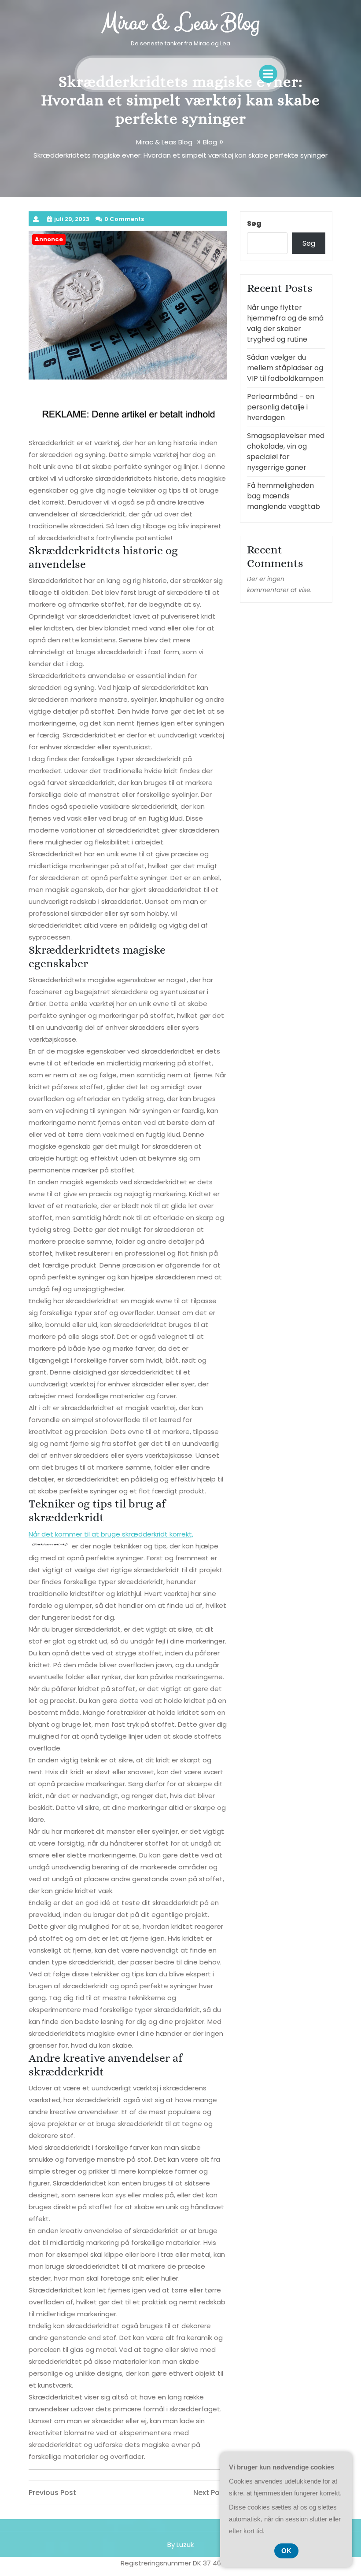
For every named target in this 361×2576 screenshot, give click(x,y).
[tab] (268, 74)
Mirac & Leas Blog (180, 23)
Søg (254, 223)
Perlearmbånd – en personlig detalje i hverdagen (281, 407)
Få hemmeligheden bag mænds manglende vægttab (284, 496)
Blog (210, 142)
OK (286, 2551)
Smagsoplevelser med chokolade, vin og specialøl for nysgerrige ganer (286, 451)
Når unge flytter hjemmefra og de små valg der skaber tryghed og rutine (285, 323)
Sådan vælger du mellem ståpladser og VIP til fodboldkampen (285, 368)
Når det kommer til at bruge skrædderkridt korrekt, (111, 1534)
